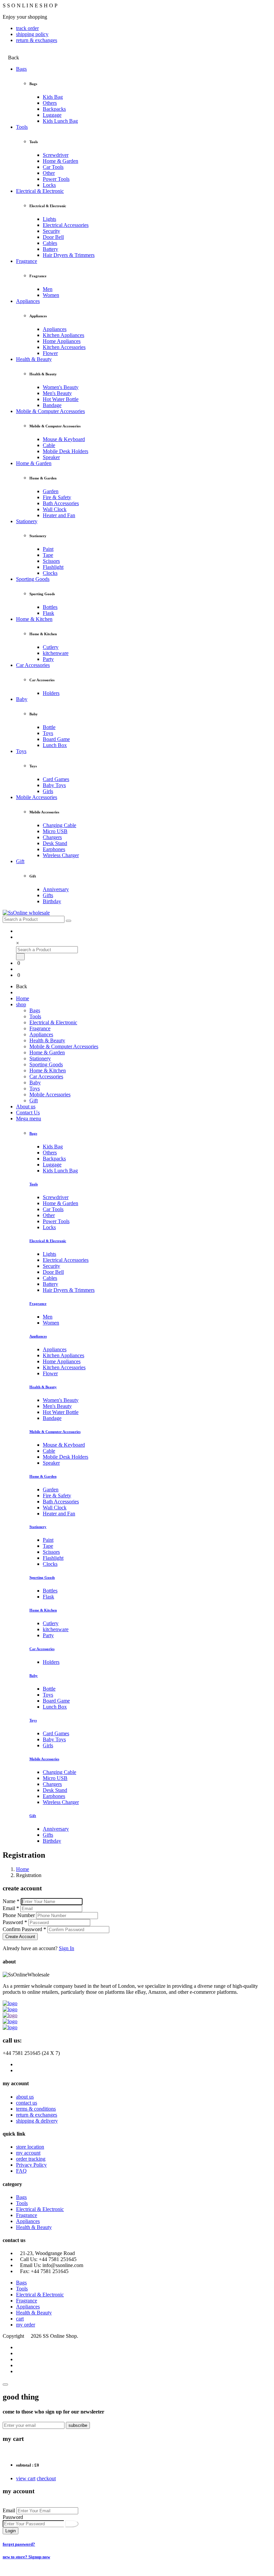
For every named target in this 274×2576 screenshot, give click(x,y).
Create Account (20, 1937)
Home (23, 998)
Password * (15, 1922)
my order (26, 2325)
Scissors (51, 561)
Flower (50, 353)
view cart (26, 2478)
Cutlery (51, 647)
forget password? (19, 2544)
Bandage (52, 405)
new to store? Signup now (26, 2557)
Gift (20, 861)
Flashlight (53, 567)
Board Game (56, 739)
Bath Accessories (61, 503)
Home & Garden (60, 161)
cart (20, 2319)
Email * (11, 1908)
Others (50, 103)
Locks (49, 185)
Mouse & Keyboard (64, 439)
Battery (50, 249)
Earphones (54, 849)
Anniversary (56, 889)
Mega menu (29, 1119)
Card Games (56, 779)
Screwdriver (56, 155)
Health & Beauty (34, 359)
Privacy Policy (31, 2165)
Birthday (52, 901)
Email (9, 2510)
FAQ (21, 2171)
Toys (48, 733)
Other (49, 173)
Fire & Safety (57, 497)
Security (51, 231)
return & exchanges (37, 40)
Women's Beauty (61, 387)
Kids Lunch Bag (60, 121)
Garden (51, 491)
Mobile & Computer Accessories (50, 411)
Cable (49, 445)
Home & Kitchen (34, 619)
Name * (11, 1901)
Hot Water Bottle (61, 399)
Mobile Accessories (37, 797)
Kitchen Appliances (63, 335)
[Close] (5, 2384)
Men (48, 289)
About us (26, 1107)
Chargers (52, 837)
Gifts (48, 895)
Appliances (28, 301)
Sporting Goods (33, 579)
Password (13, 2517)
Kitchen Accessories (64, 347)
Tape (48, 555)
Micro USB (55, 831)
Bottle (49, 727)
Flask (48, 613)
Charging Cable (59, 825)
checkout (46, 2478)
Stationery (27, 521)
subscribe (78, 2425)
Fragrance (27, 261)
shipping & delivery (37, 2121)
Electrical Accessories (66, 225)
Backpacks (54, 109)
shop (21, 1004)
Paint (48, 549)
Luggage (52, 115)
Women (51, 295)
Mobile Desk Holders (65, 451)
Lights (49, 219)
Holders (51, 693)
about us (25, 2097)
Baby (22, 699)
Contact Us (28, 1113)
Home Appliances (62, 341)
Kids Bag (53, 97)
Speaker (51, 457)
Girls (48, 791)
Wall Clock (55, 509)
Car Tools (53, 167)
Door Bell (53, 237)
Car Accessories (33, 665)
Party (48, 659)
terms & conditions (36, 2109)
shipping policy (32, 34)
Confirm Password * (24, 1929)
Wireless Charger (61, 855)
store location (30, 2147)
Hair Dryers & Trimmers (69, 255)
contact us (27, 2103)
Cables (50, 243)
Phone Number (19, 1915)
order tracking (31, 2159)
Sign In (66, 1948)
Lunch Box (55, 745)
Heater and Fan (59, 515)
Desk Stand (55, 843)
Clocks (50, 573)
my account (28, 2153)
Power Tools (56, 179)
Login (11, 2531)
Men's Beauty (57, 393)
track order (27, 28)
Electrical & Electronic (40, 191)
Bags (21, 69)
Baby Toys (54, 785)
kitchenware (56, 653)
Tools (22, 127)
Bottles (50, 607)
